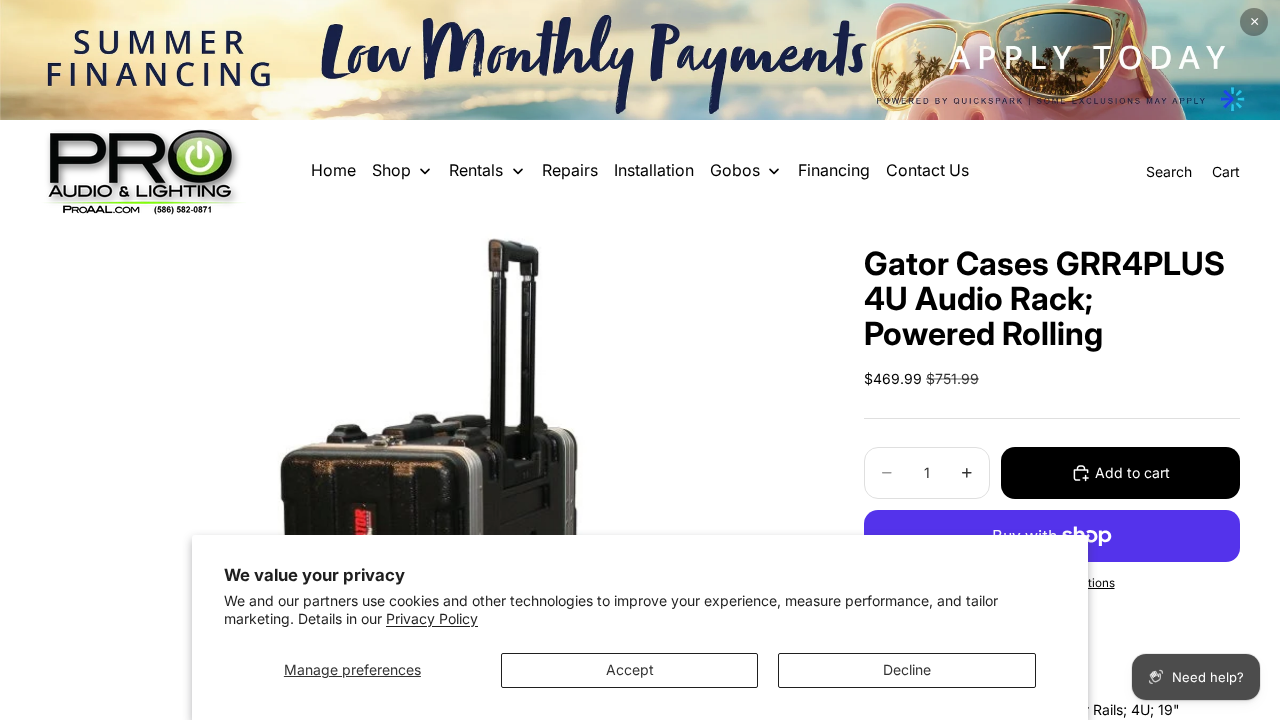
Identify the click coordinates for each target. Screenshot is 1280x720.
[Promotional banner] (640, 60)
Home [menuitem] (333, 170)
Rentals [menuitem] (476, 170)
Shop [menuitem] (391, 170)
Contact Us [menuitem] (927, 170)
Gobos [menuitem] (735, 170)
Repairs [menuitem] (570, 170)
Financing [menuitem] (834, 170)
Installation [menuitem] (654, 170)
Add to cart (1132, 472)
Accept (630, 669)
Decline (907, 669)
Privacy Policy (432, 618)
